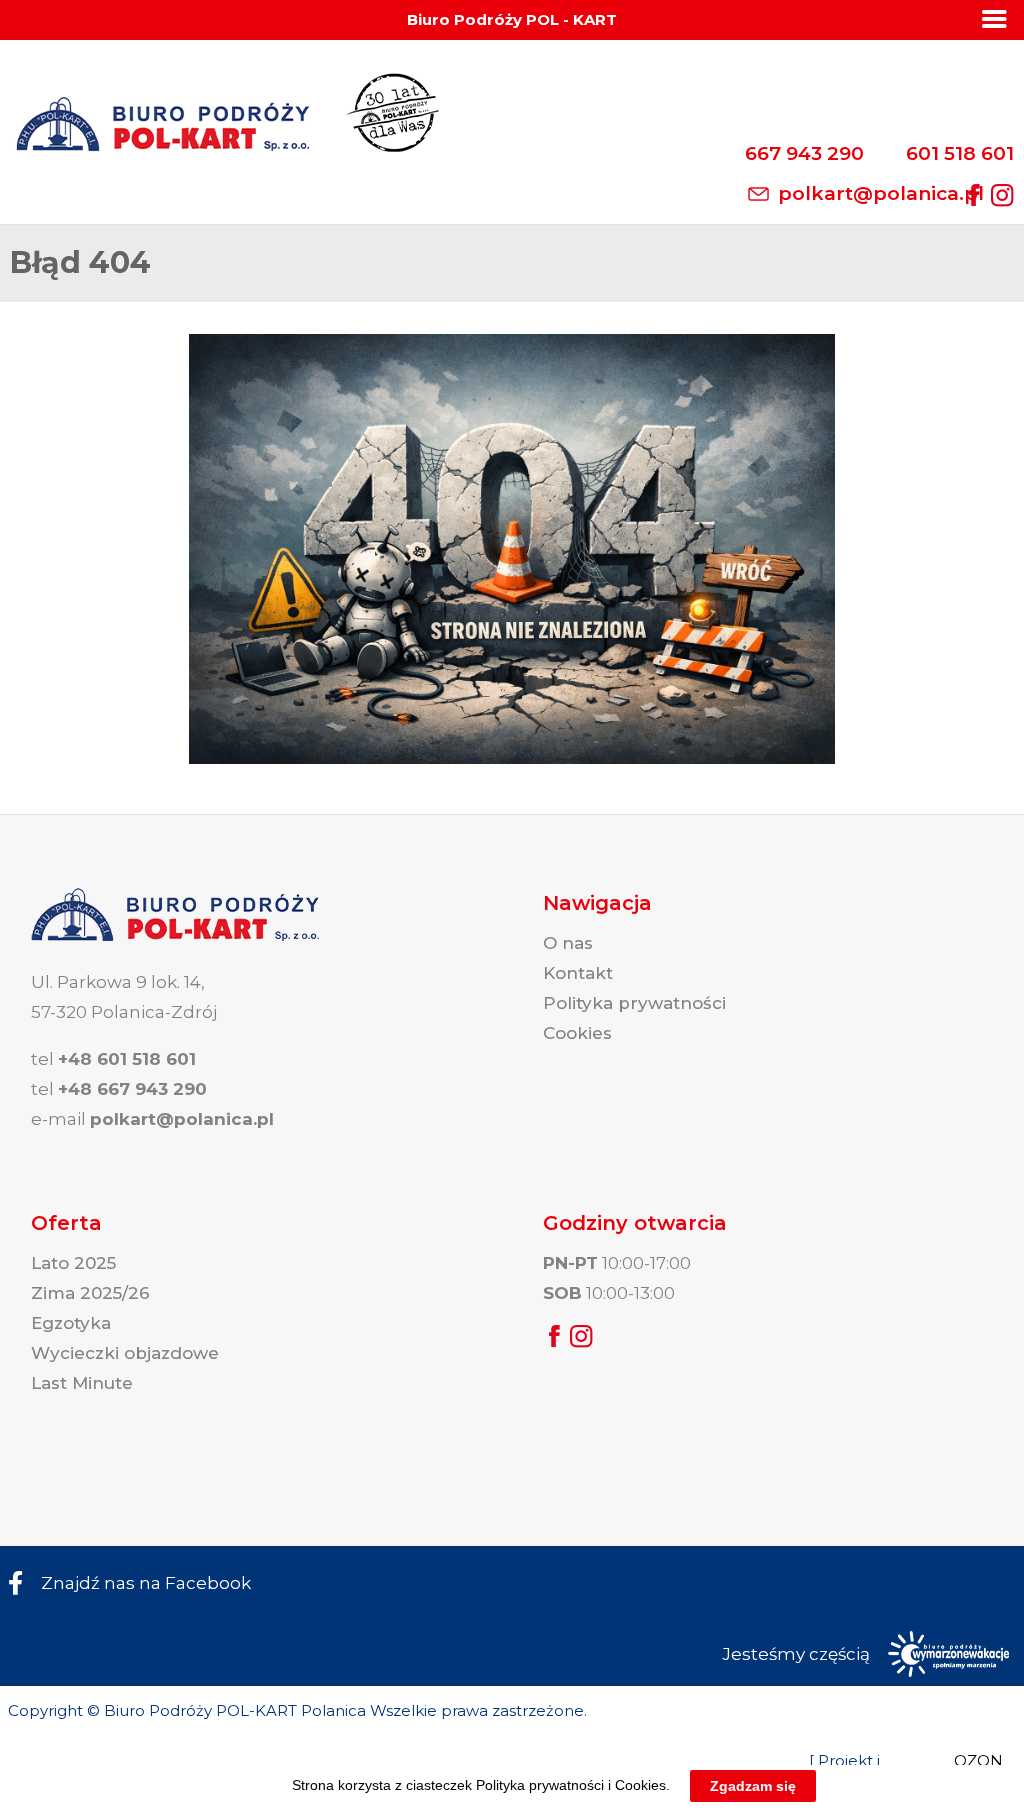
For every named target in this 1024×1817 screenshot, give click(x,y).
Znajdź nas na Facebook (146, 1583)
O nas (568, 943)
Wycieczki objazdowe (125, 1353)
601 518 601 (960, 153)
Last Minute (82, 1383)
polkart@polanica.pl (881, 193)
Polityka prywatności (634, 1003)
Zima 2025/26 (90, 1293)
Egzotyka (71, 1323)
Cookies (577, 1033)
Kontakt (578, 973)
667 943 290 (804, 153)
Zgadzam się (753, 1786)
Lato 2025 (73, 1263)
